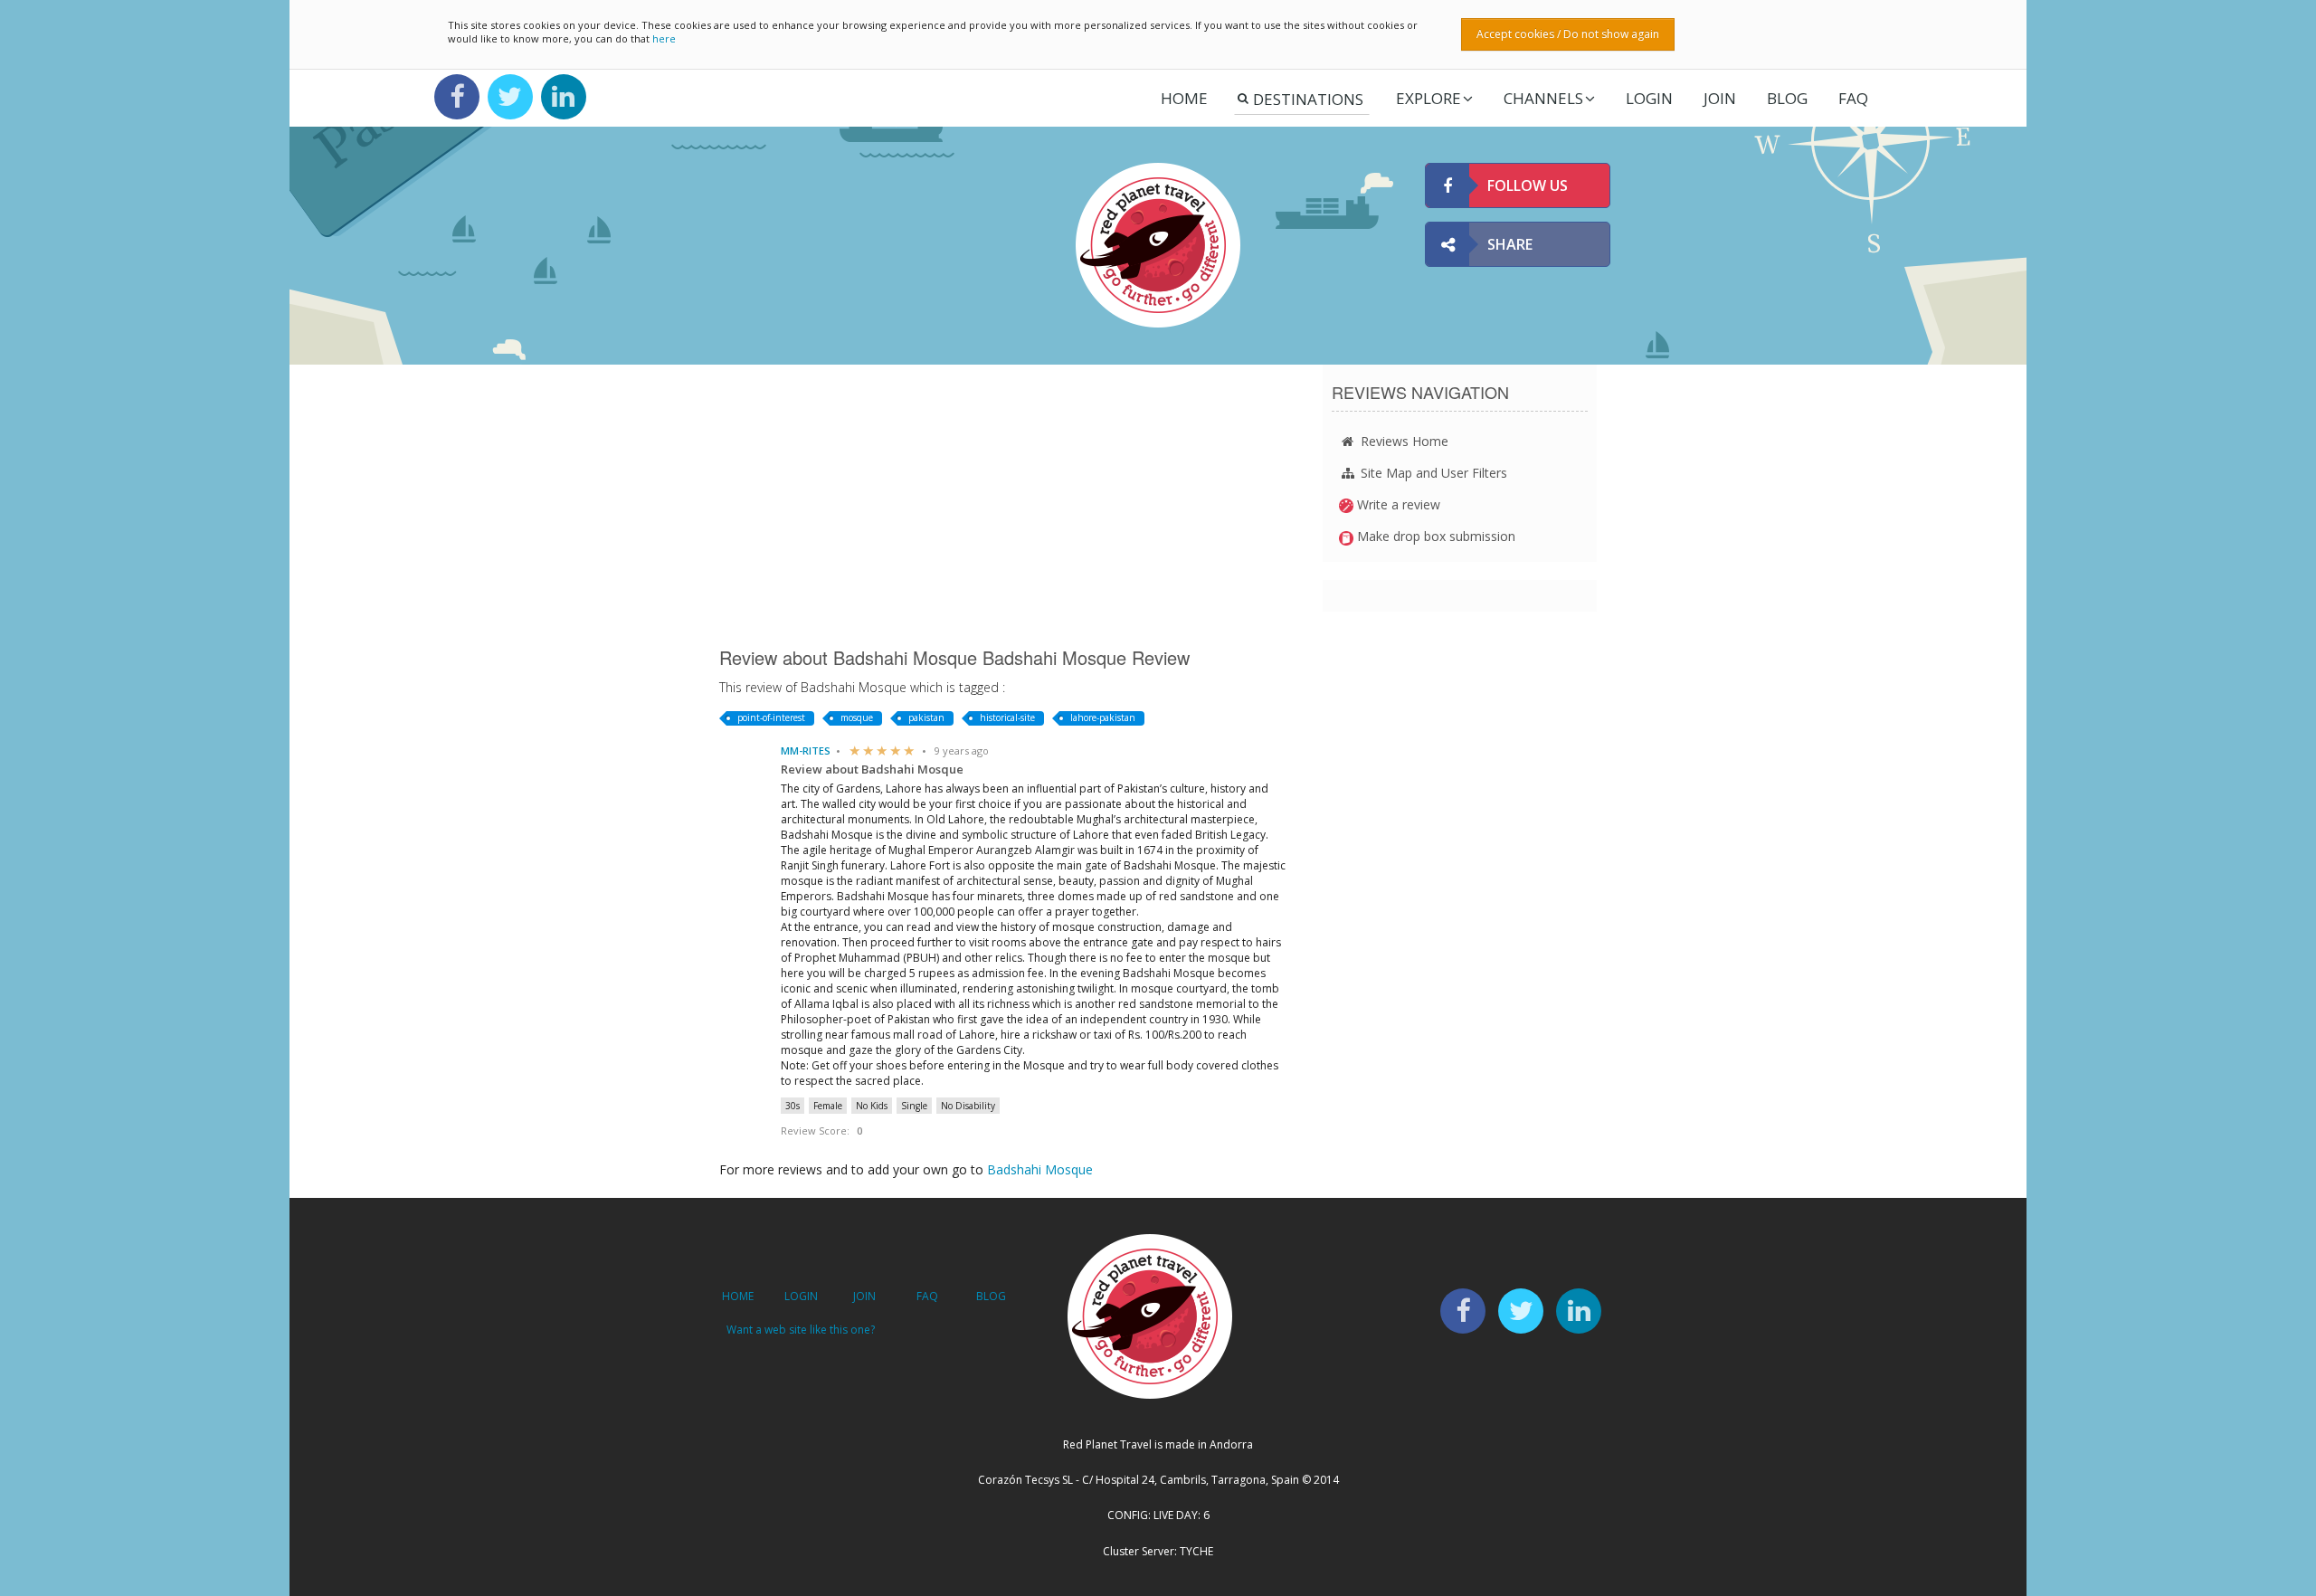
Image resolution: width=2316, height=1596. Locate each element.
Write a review (1397, 504)
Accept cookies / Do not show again (1568, 34)
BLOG (991, 1296)
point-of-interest (771, 717)
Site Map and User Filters (1432, 473)
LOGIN (1649, 98)
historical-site (1007, 717)
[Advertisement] (1007, 505)
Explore (1429, 98)
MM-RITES (806, 750)
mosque (857, 717)
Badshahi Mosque (1040, 1169)
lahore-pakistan (1103, 717)
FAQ (1853, 98)
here (664, 38)
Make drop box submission (1434, 536)
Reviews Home (1403, 441)
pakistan (926, 717)
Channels (1543, 98)
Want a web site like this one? (801, 1330)
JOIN (1720, 98)
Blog (1787, 98)
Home (1184, 98)
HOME (738, 1296)
